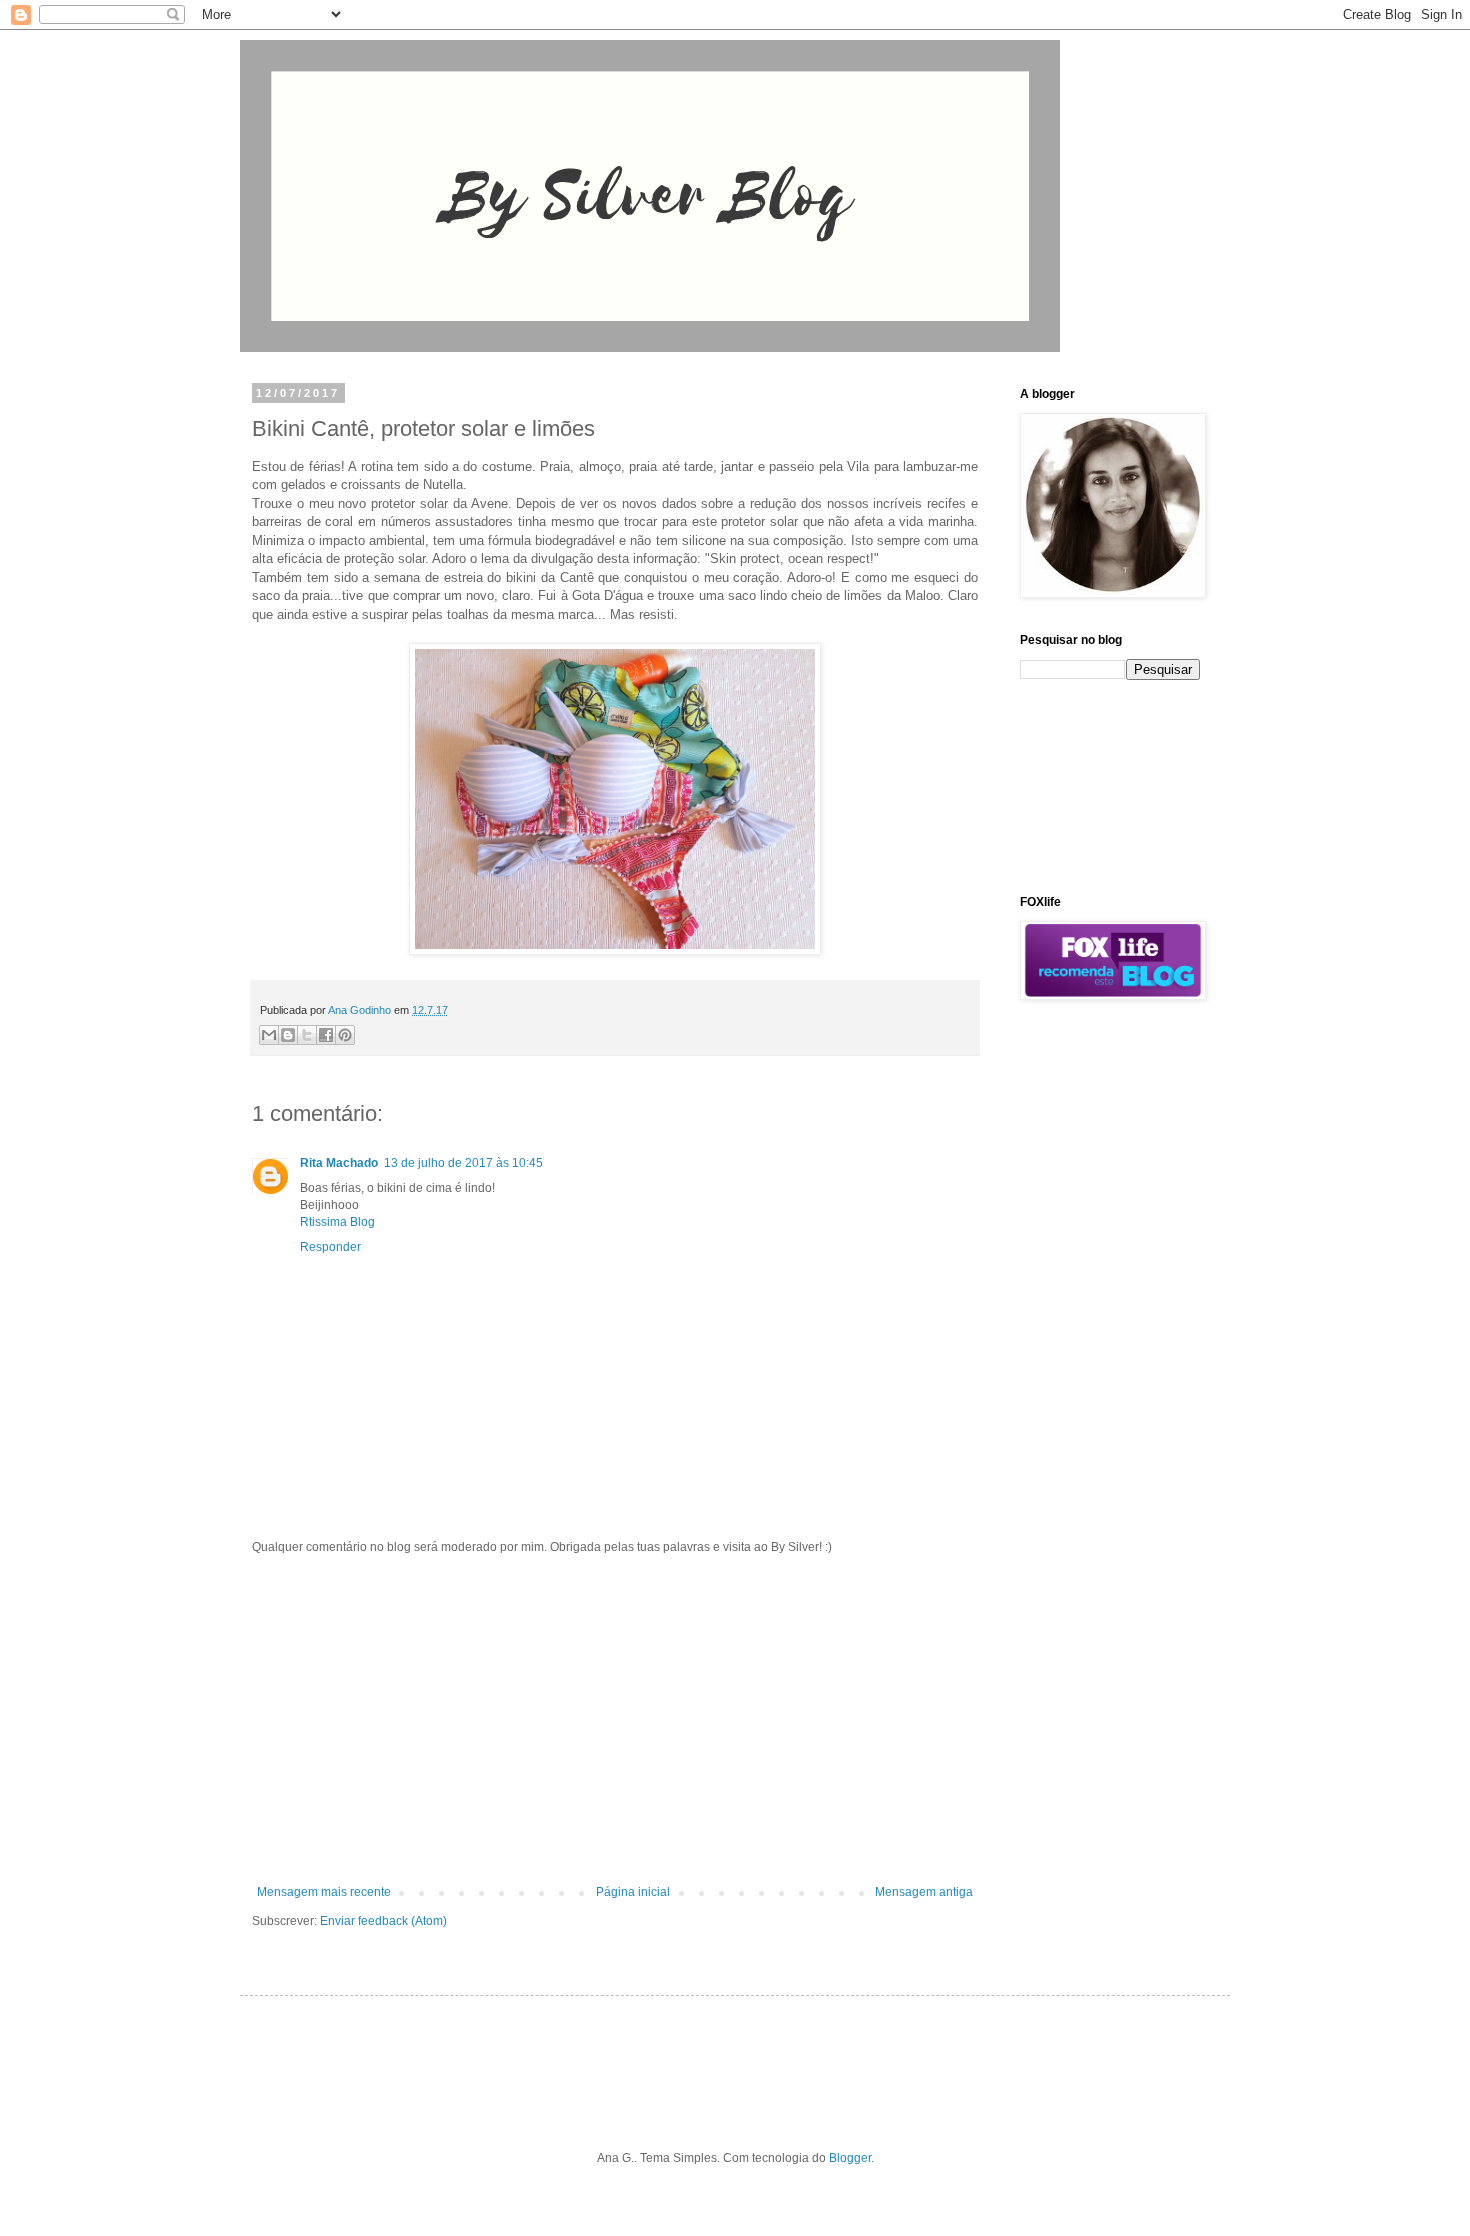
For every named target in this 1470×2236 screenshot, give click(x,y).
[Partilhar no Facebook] (326, 1035)
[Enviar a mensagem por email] (269, 1035)
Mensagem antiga (924, 1892)
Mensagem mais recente (324, 1892)
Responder (330, 1247)
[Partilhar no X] (307, 1035)
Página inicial (633, 1892)
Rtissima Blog (337, 1222)
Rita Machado (339, 1163)
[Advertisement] (615, 1720)
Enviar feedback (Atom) (383, 1921)
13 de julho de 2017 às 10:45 (463, 1163)
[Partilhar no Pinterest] (345, 1035)
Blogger (850, 2158)
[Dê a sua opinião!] (288, 1035)
